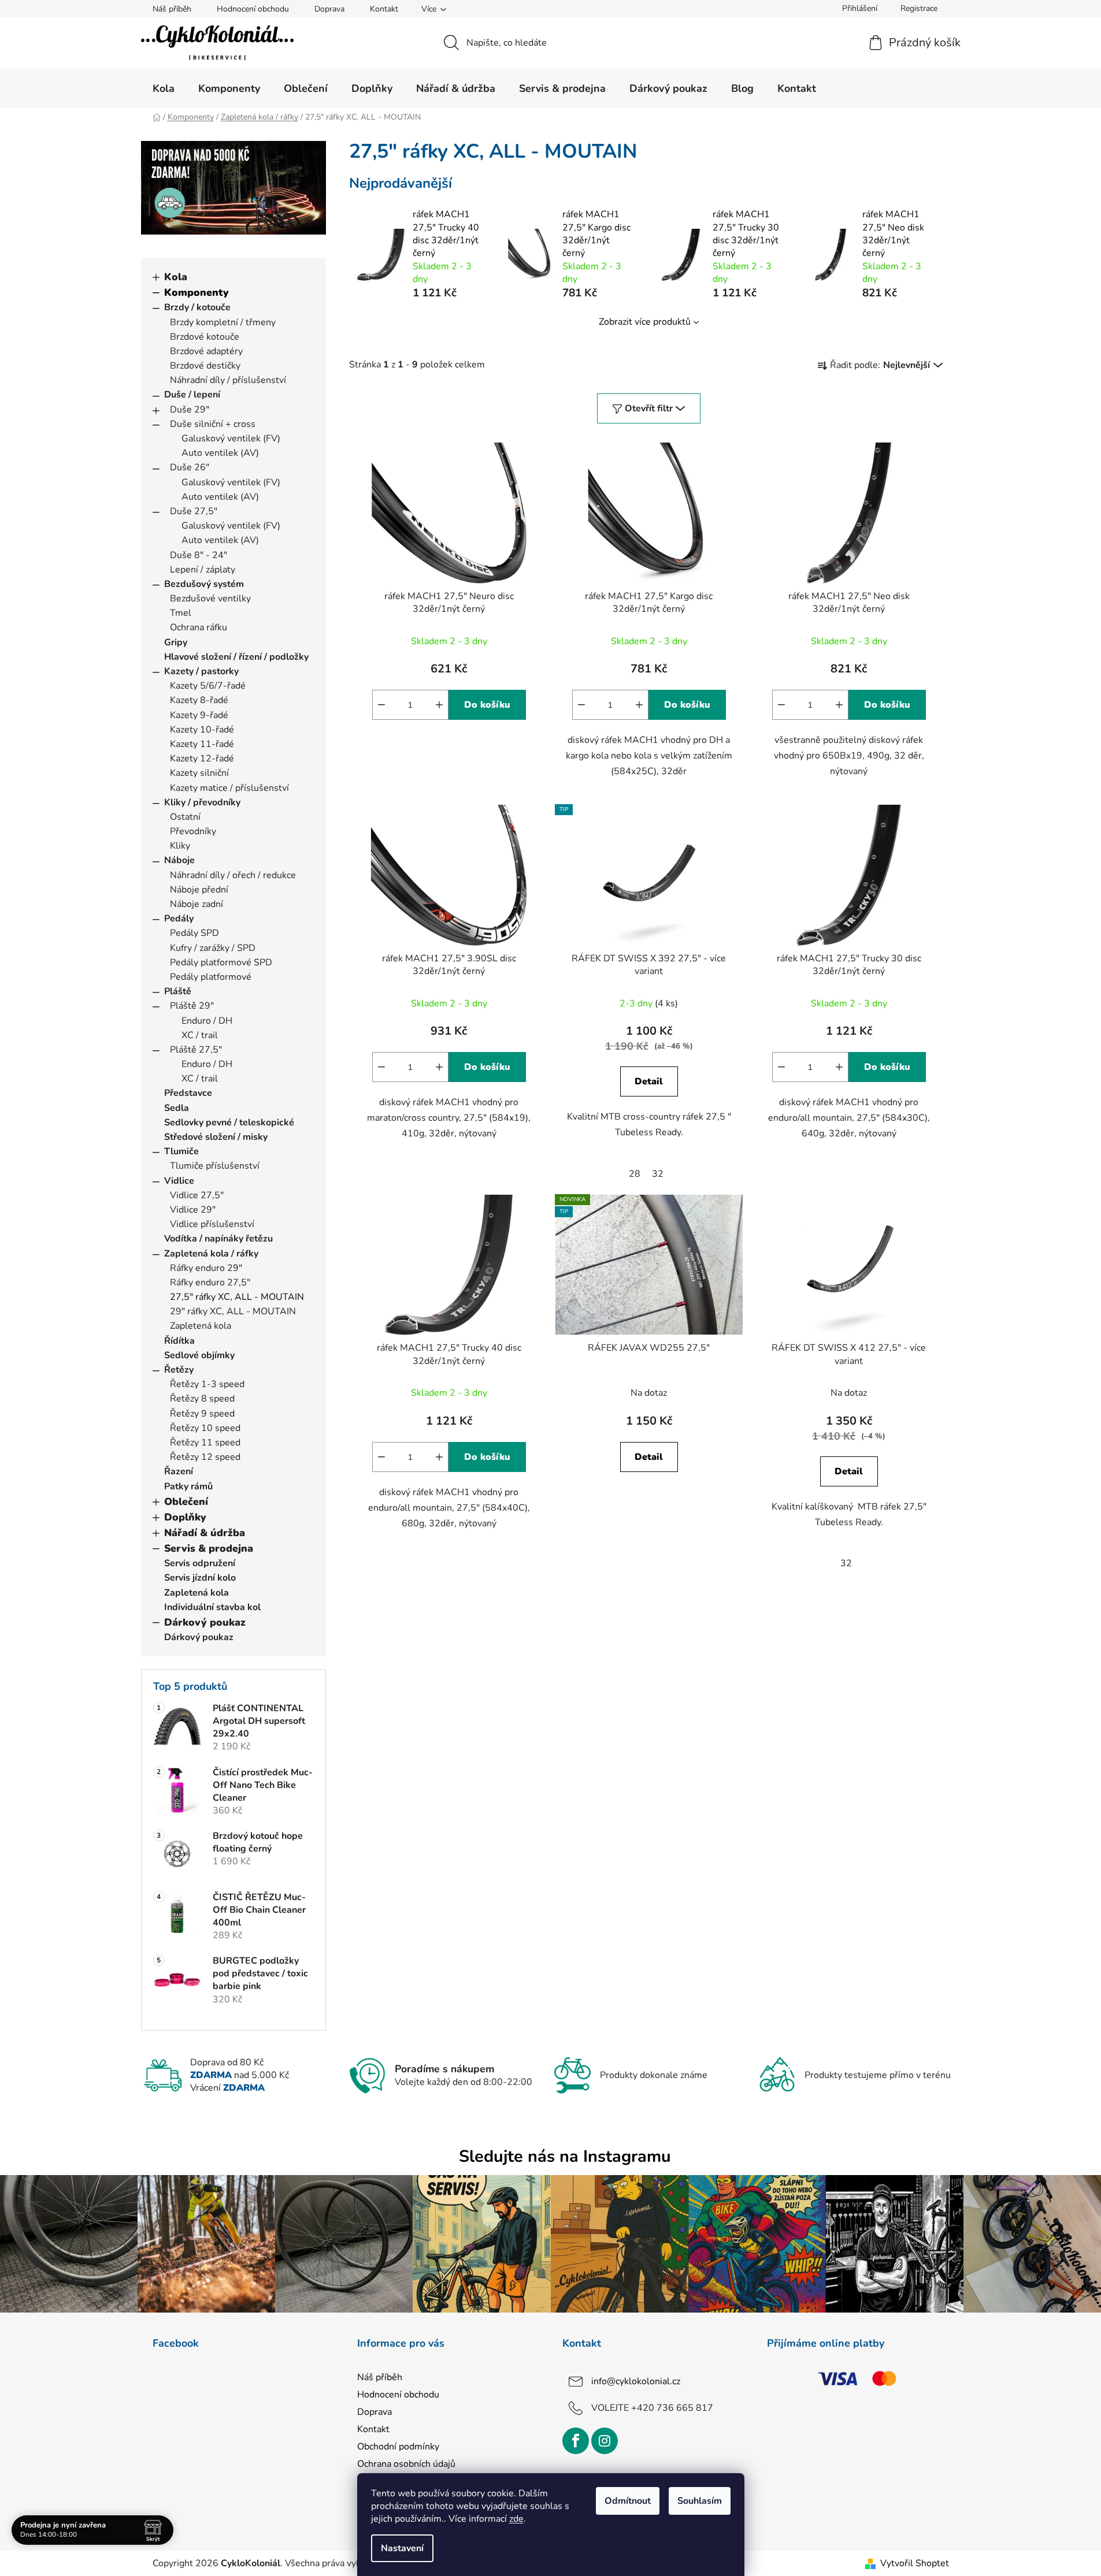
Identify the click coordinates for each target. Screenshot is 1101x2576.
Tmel (181, 613)
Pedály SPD (194, 933)
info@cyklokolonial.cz (636, 2381)
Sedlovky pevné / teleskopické (229, 1122)
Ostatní (185, 817)
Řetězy (179, 1370)
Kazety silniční (199, 773)
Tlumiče (181, 1151)
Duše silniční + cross (213, 424)
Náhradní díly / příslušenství (228, 380)
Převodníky (193, 831)
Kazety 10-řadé (202, 730)
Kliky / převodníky (202, 802)
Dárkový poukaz (205, 1622)
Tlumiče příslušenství (215, 1166)
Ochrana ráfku (199, 627)
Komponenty (197, 292)
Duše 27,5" (194, 511)
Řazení (179, 1471)
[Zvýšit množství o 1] (439, 705)
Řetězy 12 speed (205, 1457)
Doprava (329, 9)
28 (635, 1174)
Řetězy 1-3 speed (207, 1384)
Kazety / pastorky (201, 671)
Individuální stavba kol (212, 1607)
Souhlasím (700, 2501)
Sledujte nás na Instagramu (565, 2156)
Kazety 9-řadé (199, 715)
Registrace (919, 8)
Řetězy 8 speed (202, 1399)
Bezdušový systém (204, 584)
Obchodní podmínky (398, 2447)
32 (658, 1174)
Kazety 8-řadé (199, 700)
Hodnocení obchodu (253, 9)
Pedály (179, 919)
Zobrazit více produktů (645, 322)
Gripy (176, 642)
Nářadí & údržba (205, 1533)
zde (516, 2519)
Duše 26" (190, 467)
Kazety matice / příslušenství (229, 788)
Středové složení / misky (216, 1137)
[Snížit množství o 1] (381, 705)
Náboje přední (199, 890)
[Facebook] (576, 2441)
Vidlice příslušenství (212, 1224)
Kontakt (384, 9)
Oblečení (186, 1501)
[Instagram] (605, 2441)
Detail (649, 1081)
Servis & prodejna (209, 1548)
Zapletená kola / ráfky (211, 1254)
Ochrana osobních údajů (406, 2464)
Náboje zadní (197, 904)
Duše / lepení (192, 395)
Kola (176, 277)
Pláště (178, 991)
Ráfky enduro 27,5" (210, 1283)
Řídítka (179, 1341)
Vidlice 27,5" (197, 1195)
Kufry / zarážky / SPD (213, 948)
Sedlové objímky (199, 1355)
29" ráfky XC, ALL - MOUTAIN (233, 1311)
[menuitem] (164, 88)
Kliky (180, 846)
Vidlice (179, 1181)
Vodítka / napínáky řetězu (218, 1239)
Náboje (179, 860)
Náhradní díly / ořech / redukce (233, 875)
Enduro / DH (207, 1021)
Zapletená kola (201, 1326)
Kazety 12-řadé (202, 759)
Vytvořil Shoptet (915, 2563)
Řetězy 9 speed (202, 1414)
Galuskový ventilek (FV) (231, 438)
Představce (188, 1093)
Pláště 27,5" (196, 1050)
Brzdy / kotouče (197, 307)
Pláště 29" (192, 1006)
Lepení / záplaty (203, 570)
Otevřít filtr (649, 408)
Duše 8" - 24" (199, 555)
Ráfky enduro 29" (206, 1268)
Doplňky (185, 1517)
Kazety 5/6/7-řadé (208, 686)
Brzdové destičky (205, 366)
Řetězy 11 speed (205, 1443)
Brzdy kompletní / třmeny (223, 322)
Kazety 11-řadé (202, 744)
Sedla (177, 1108)
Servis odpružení (200, 1563)
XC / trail (200, 1035)
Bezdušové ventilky (210, 599)
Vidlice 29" (193, 1210)
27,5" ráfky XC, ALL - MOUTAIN (237, 1297)
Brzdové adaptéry (206, 351)
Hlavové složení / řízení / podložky (236, 657)
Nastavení (402, 2548)
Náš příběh (172, 9)
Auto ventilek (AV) (220, 453)
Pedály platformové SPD (221, 962)
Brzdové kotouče (205, 337)
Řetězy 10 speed (205, 1428)
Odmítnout (628, 2501)
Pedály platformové (211, 977)
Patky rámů (188, 1486)
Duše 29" (190, 410)
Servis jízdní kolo (200, 1578)
